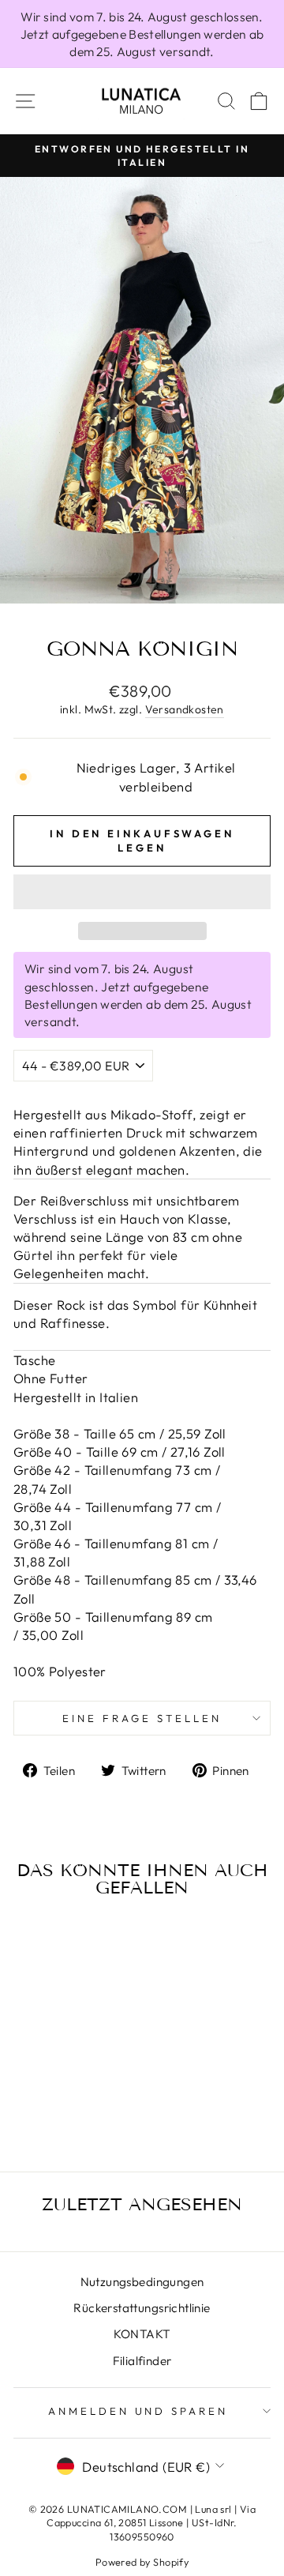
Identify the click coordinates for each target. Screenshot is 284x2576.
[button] (142, 892)
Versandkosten (185, 709)
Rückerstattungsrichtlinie (142, 2308)
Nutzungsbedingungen (142, 2282)
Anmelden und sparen (138, 2411)
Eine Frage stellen (142, 1718)
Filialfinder (142, 2361)
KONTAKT (142, 2334)
